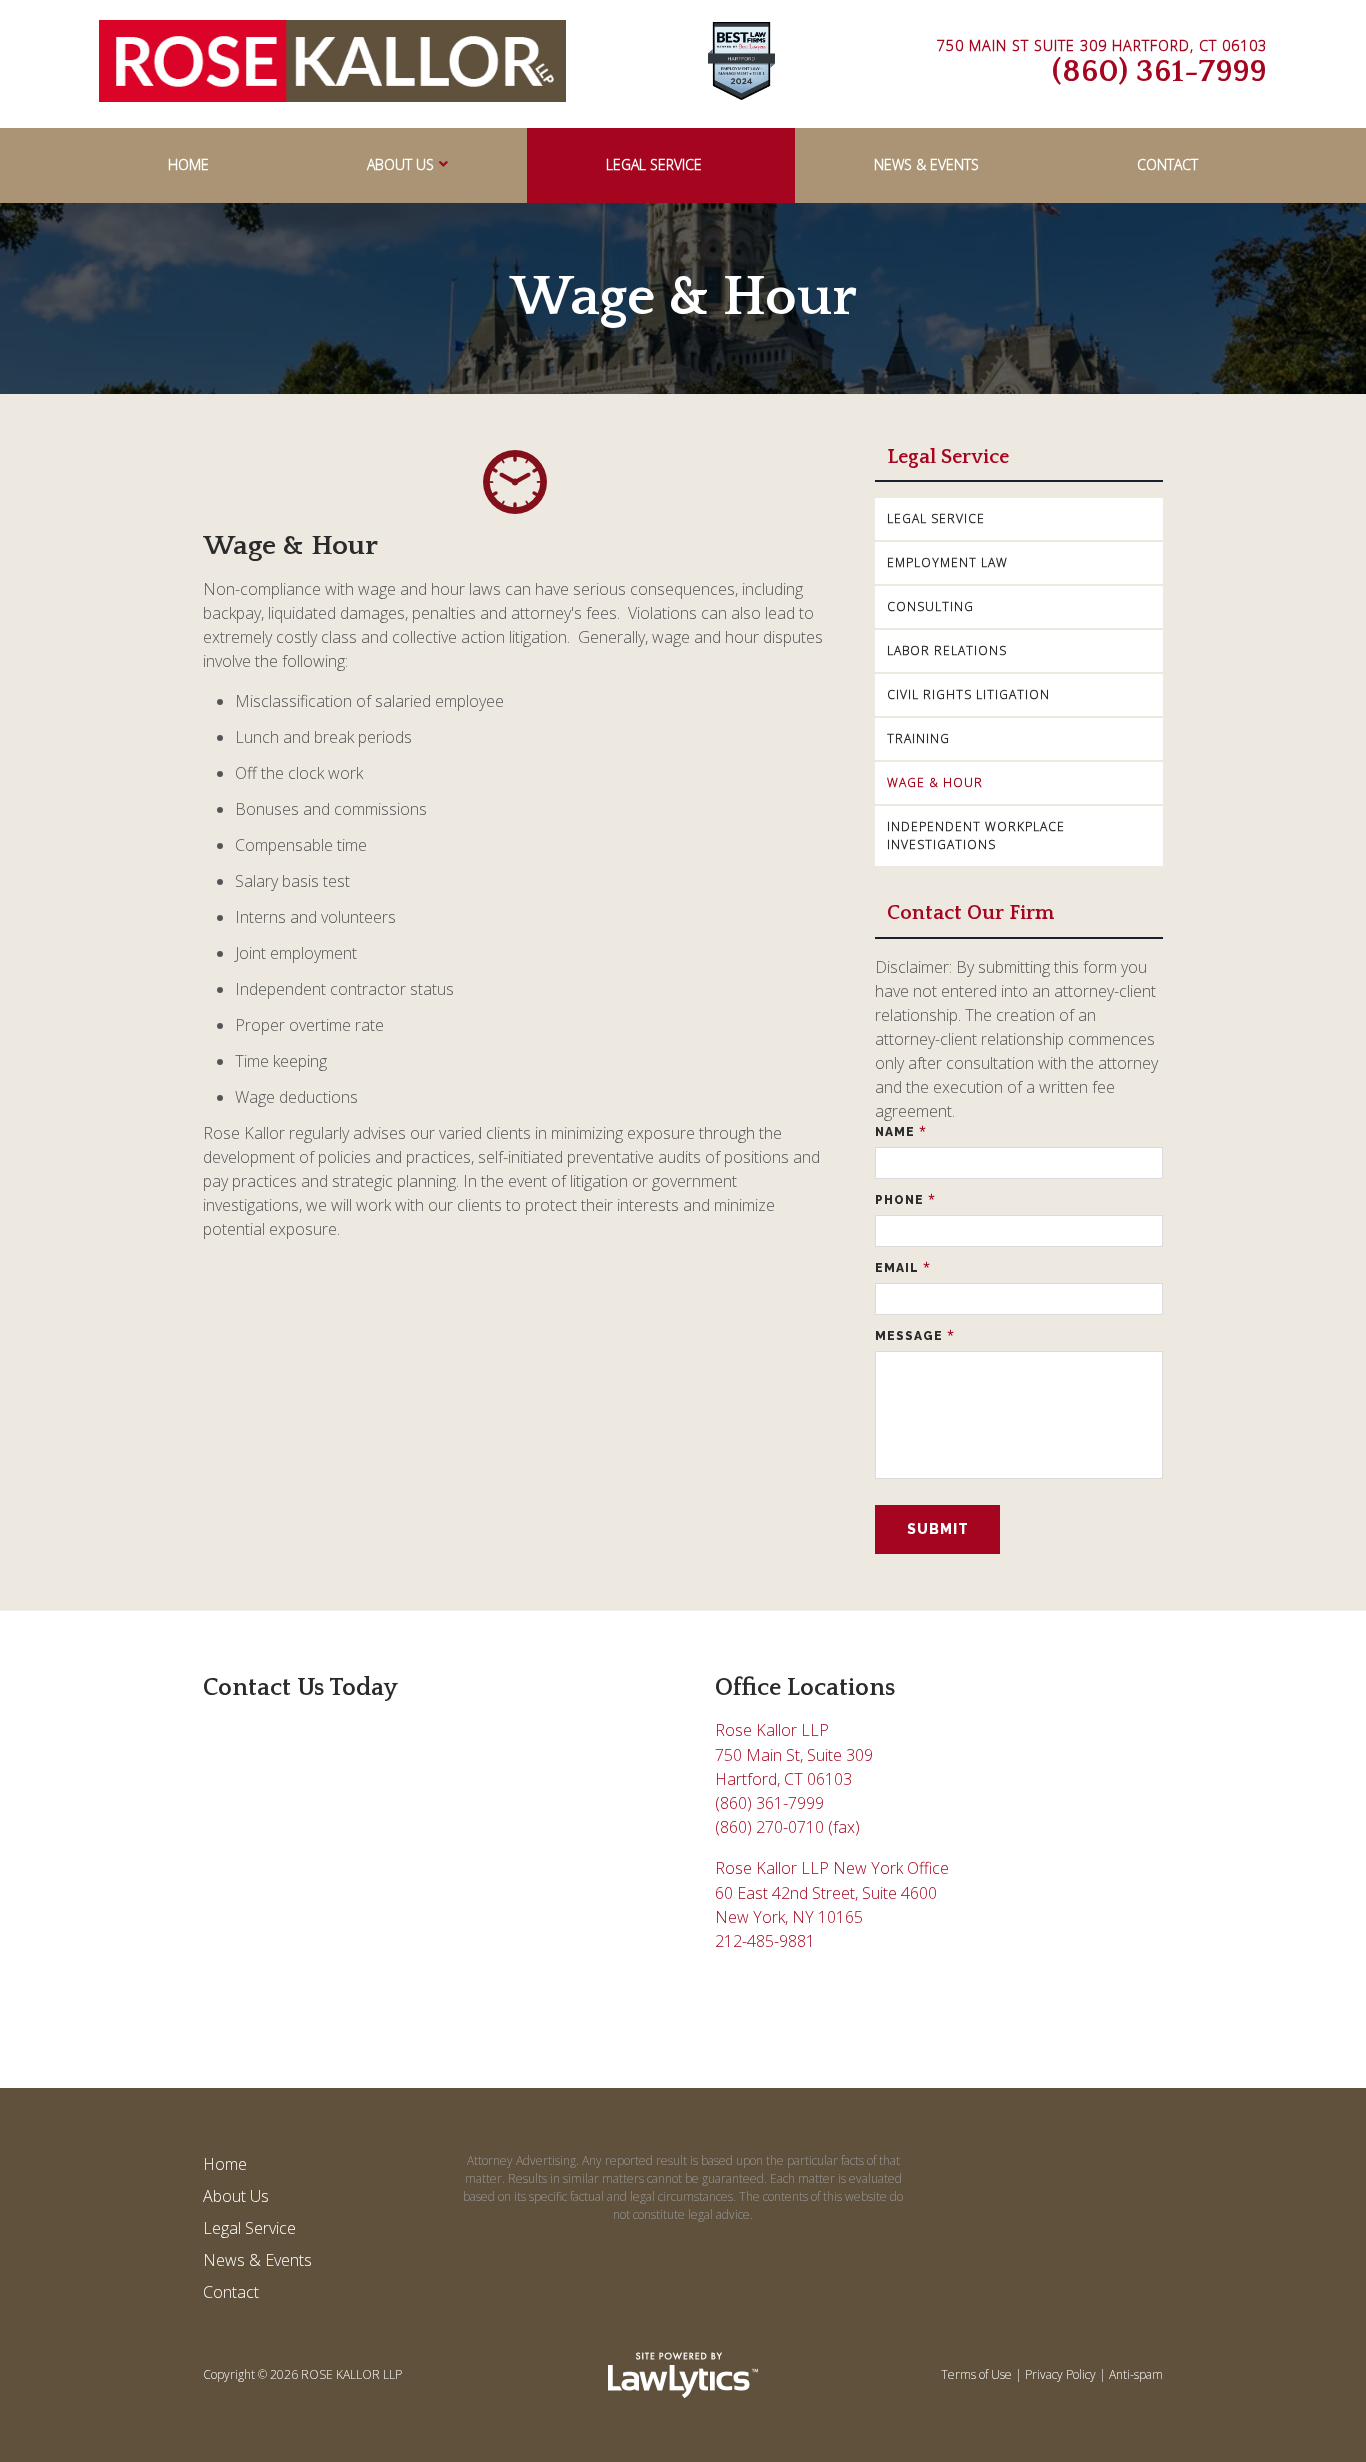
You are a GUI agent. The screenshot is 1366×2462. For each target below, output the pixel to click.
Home (188, 164)
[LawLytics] (683, 2375)
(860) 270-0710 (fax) (787, 1827)
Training (918, 738)
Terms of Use (976, 2374)
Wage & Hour (935, 782)
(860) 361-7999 (1159, 71)
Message (915, 1335)
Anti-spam (1136, 2374)
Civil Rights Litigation (968, 694)
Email (903, 1267)
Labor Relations (947, 650)
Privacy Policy (1060, 2374)
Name (901, 1131)
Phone (905, 1199)
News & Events (926, 164)
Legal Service (654, 164)
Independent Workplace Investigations (976, 835)
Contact (1167, 164)
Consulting (930, 606)
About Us (400, 164)
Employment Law (947, 562)
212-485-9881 (765, 1941)
